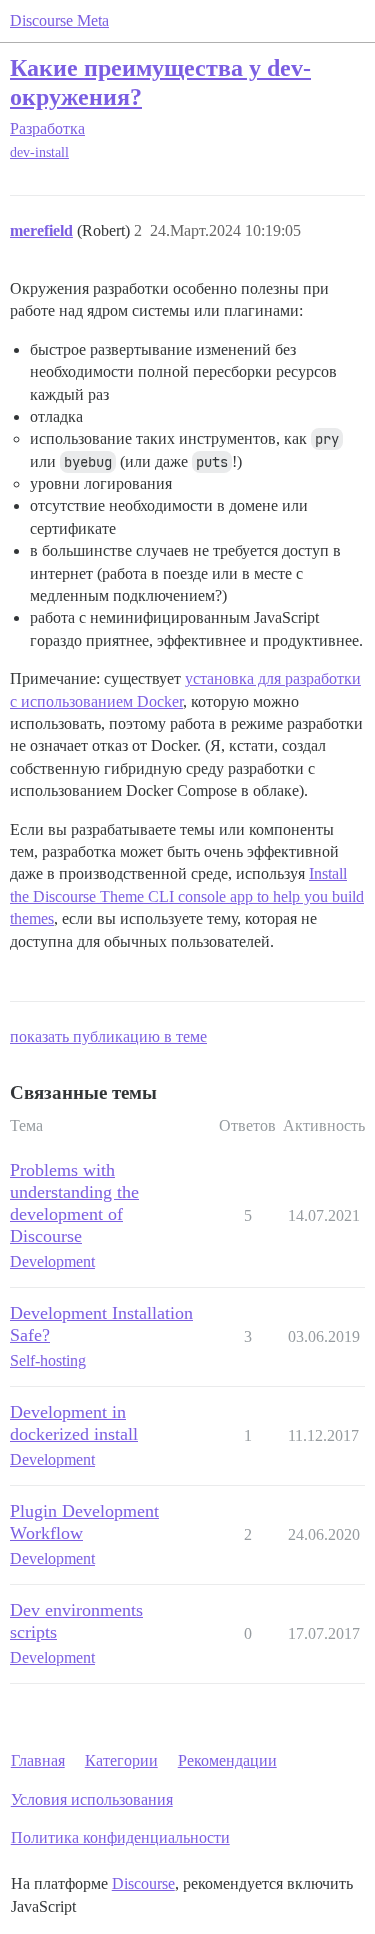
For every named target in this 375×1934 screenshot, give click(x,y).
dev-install (39, 152)
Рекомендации (227, 1760)
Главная (38, 1760)
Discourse (143, 1883)
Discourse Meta (59, 20)
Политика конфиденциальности (120, 1837)
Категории (121, 1760)
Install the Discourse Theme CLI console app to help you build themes (187, 896)
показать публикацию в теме (108, 1036)
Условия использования (92, 1799)
